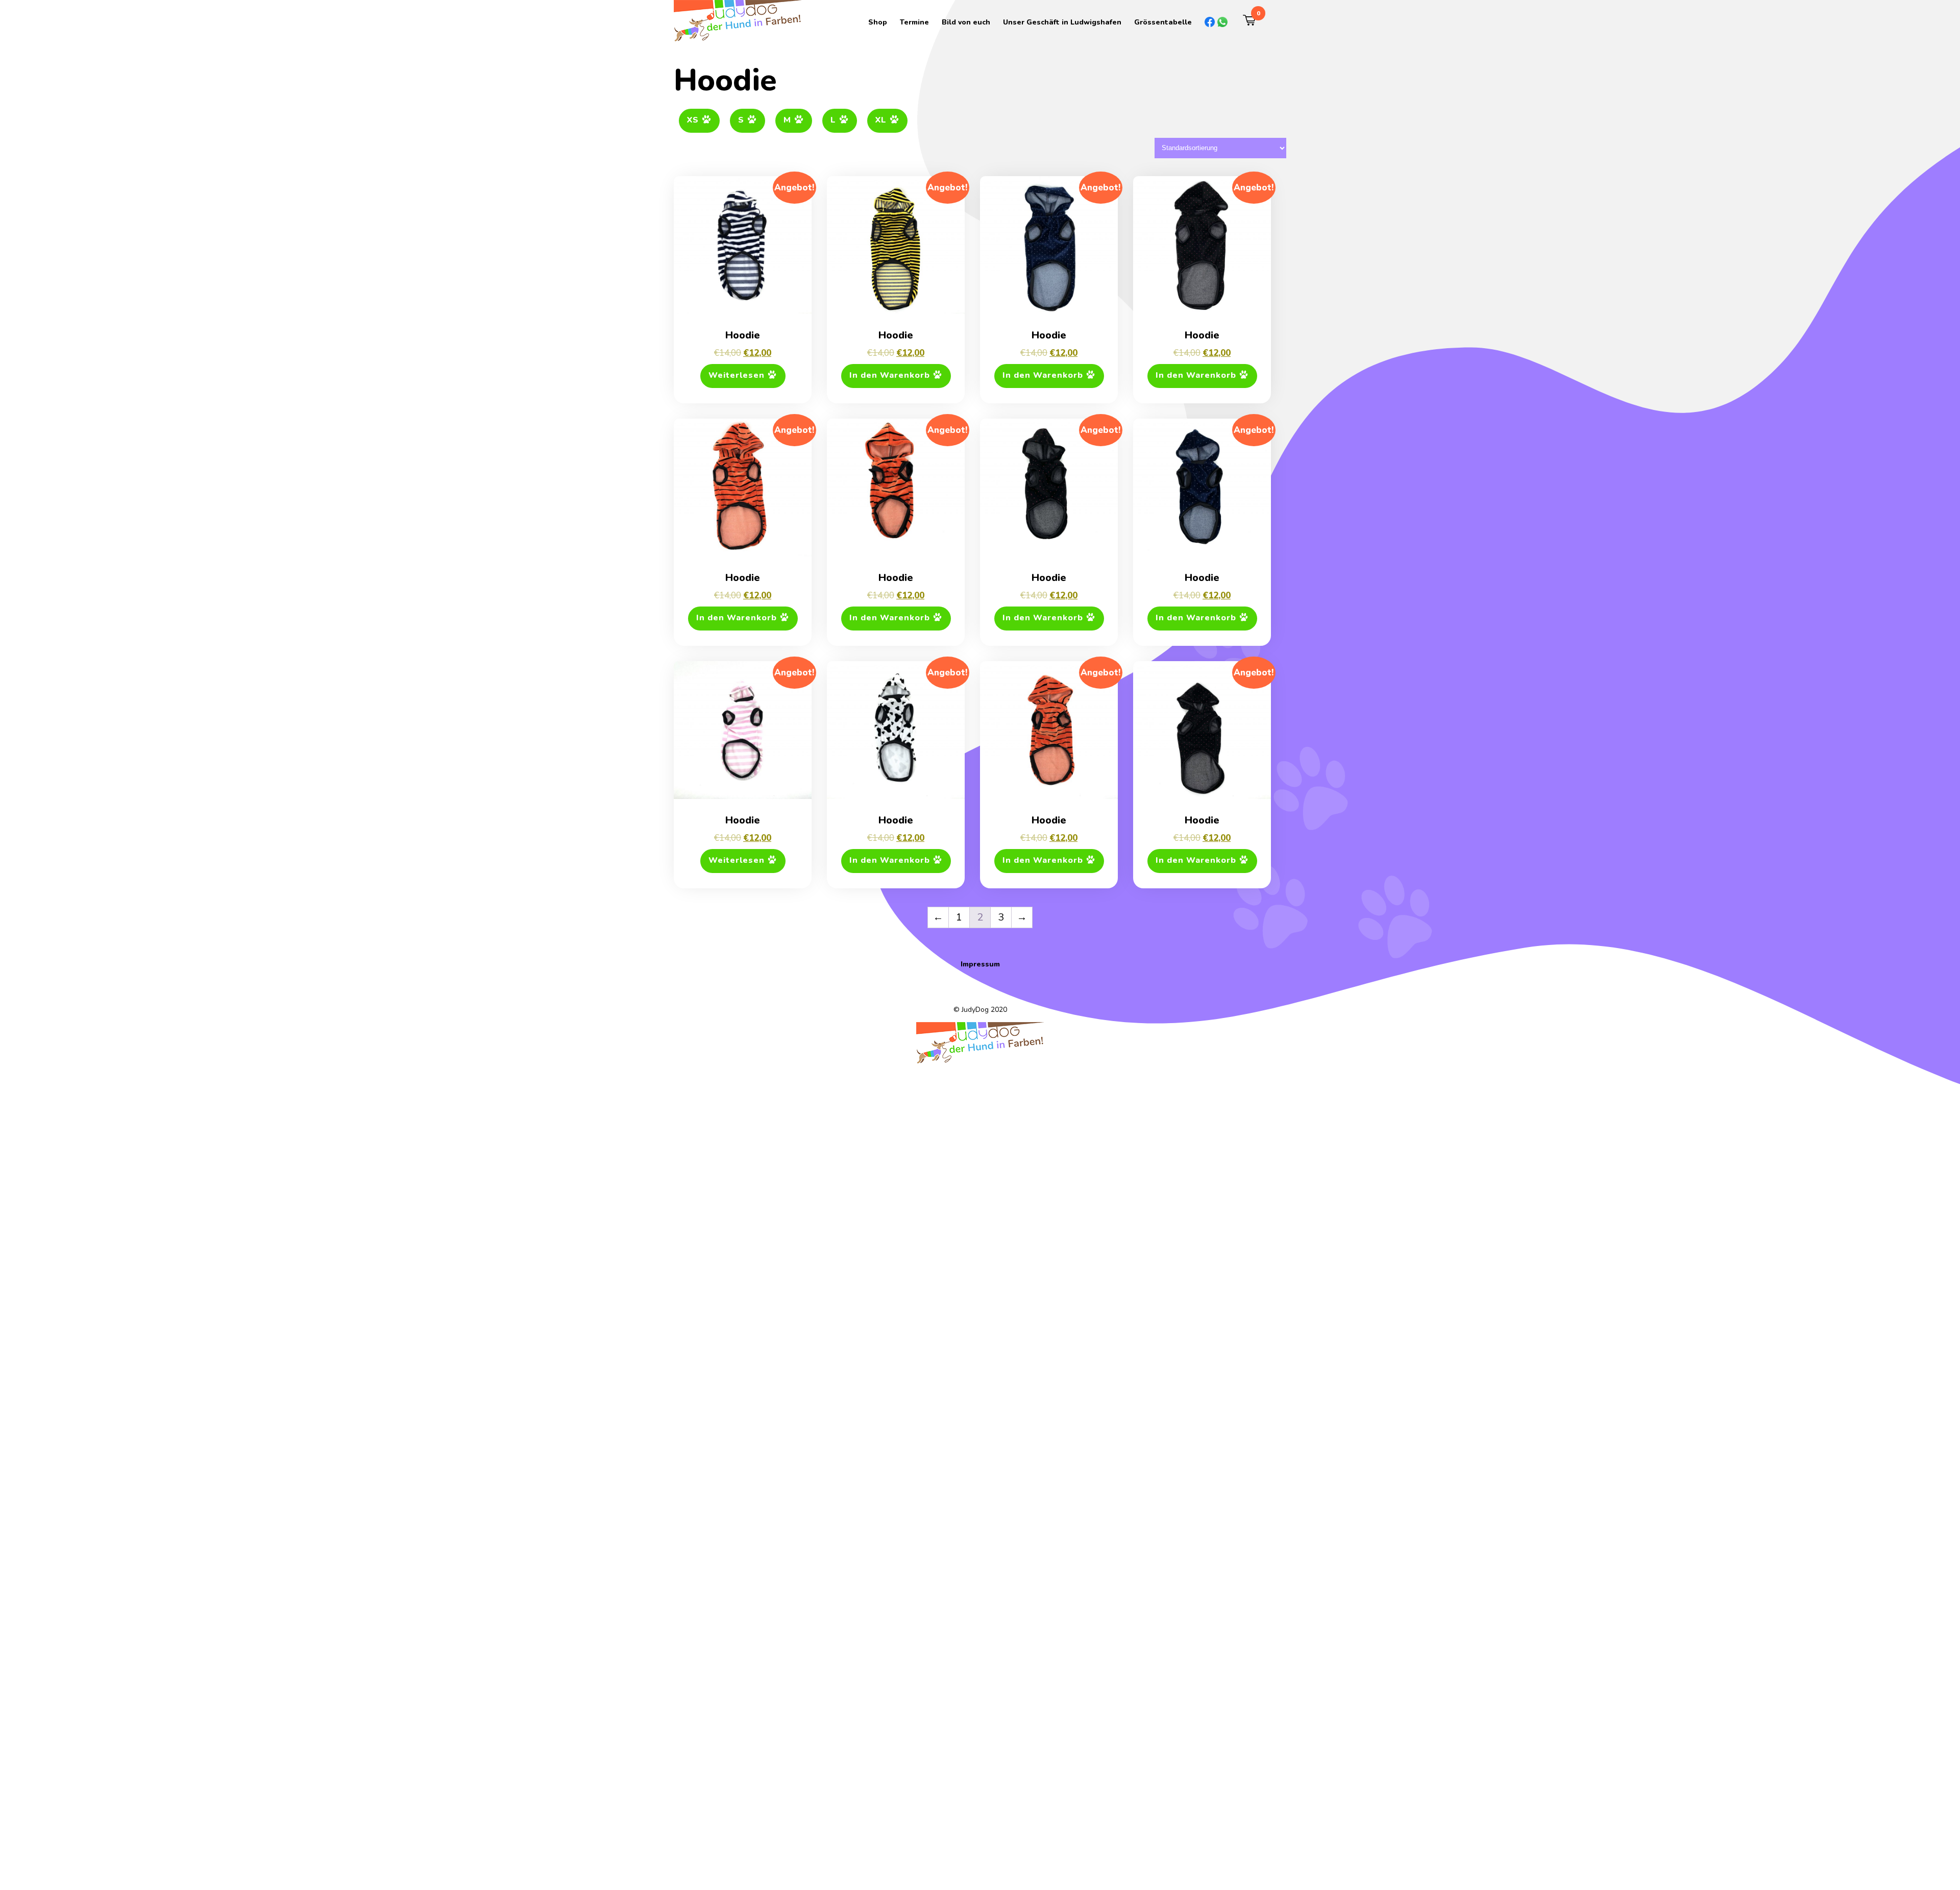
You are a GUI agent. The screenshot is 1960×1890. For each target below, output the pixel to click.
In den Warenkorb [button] (890, 375)
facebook (1205, 22)
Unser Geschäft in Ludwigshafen (1062, 22)
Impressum (980, 964)
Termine (914, 22)
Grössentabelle (1163, 22)
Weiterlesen (737, 375)
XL (881, 120)
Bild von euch (966, 22)
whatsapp (1217, 22)
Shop (878, 22)
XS (693, 120)
